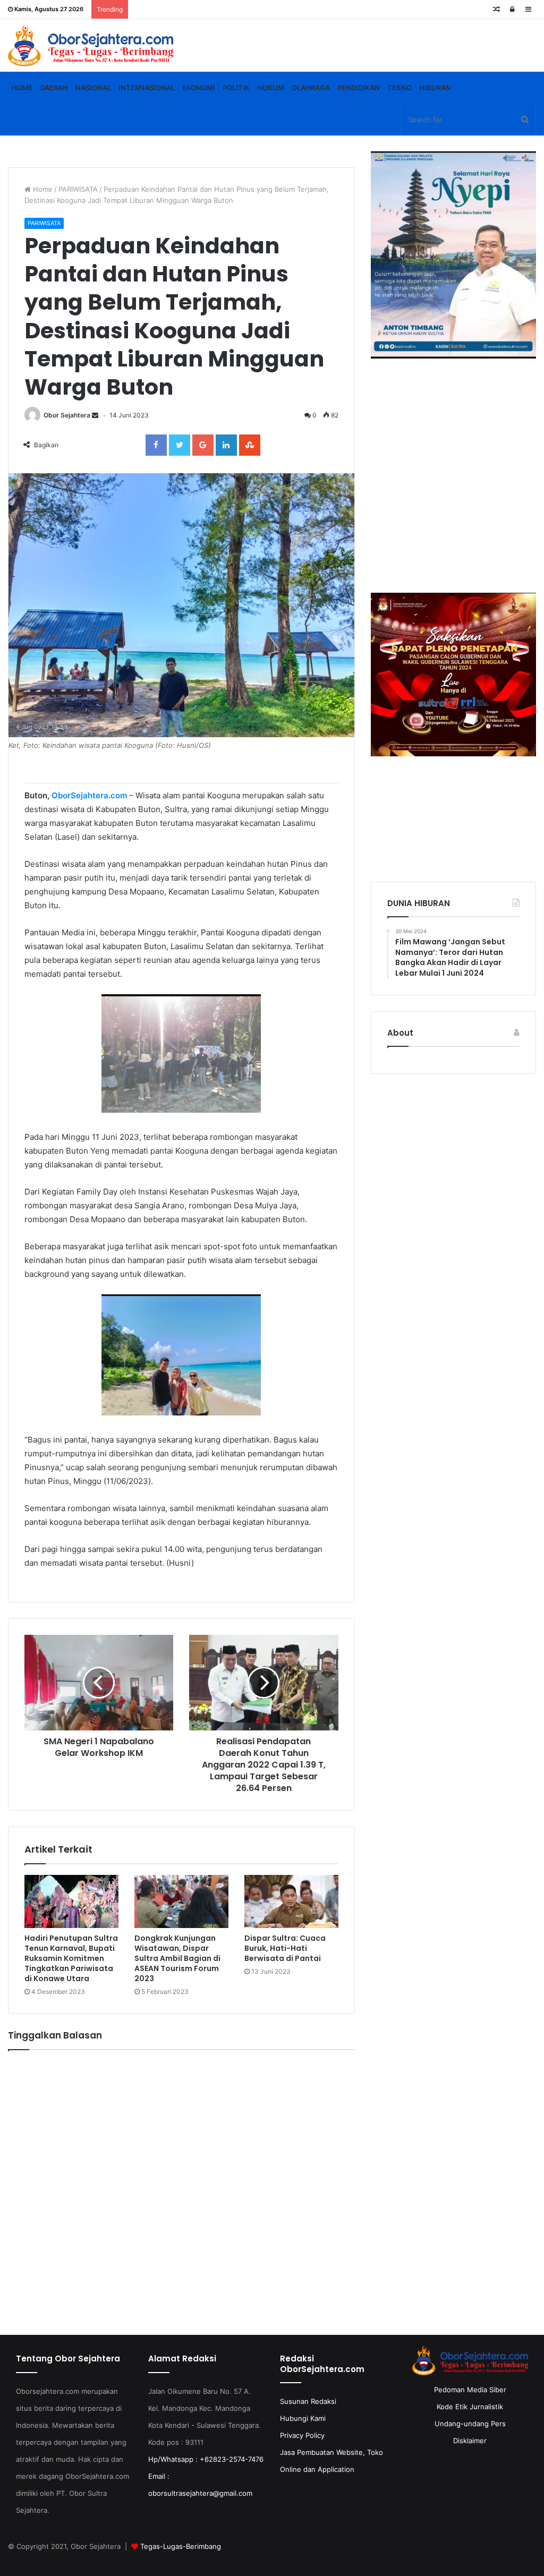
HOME (22, 88)
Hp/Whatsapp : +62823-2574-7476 (206, 2459)
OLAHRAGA (311, 88)
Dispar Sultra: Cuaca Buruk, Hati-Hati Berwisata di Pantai (285, 1948)
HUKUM (271, 88)
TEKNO (399, 88)
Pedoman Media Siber (470, 2390)
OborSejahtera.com (89, 795)
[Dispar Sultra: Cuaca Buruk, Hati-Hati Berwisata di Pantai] (291, 1901)
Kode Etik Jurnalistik (470, 2407)
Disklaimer (470, 2441)
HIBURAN (435, 88)
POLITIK (236, 88)
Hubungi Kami (303, 2418)
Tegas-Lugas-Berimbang (181, 2546)
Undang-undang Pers (470, 2424)
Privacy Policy (302, 2435)
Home (42, 189)
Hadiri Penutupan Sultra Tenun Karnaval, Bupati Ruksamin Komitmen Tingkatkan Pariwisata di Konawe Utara (71, 1958)
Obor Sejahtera (67, 415)
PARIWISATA (78, 189)
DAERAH (54, 88)
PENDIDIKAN (359, 88)
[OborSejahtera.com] (91, 45)
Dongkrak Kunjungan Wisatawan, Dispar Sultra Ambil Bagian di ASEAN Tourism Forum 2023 (177, 1958)
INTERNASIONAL (147, 88)
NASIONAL (93, 88)
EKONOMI (199, 88)
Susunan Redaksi (308, 2401)
